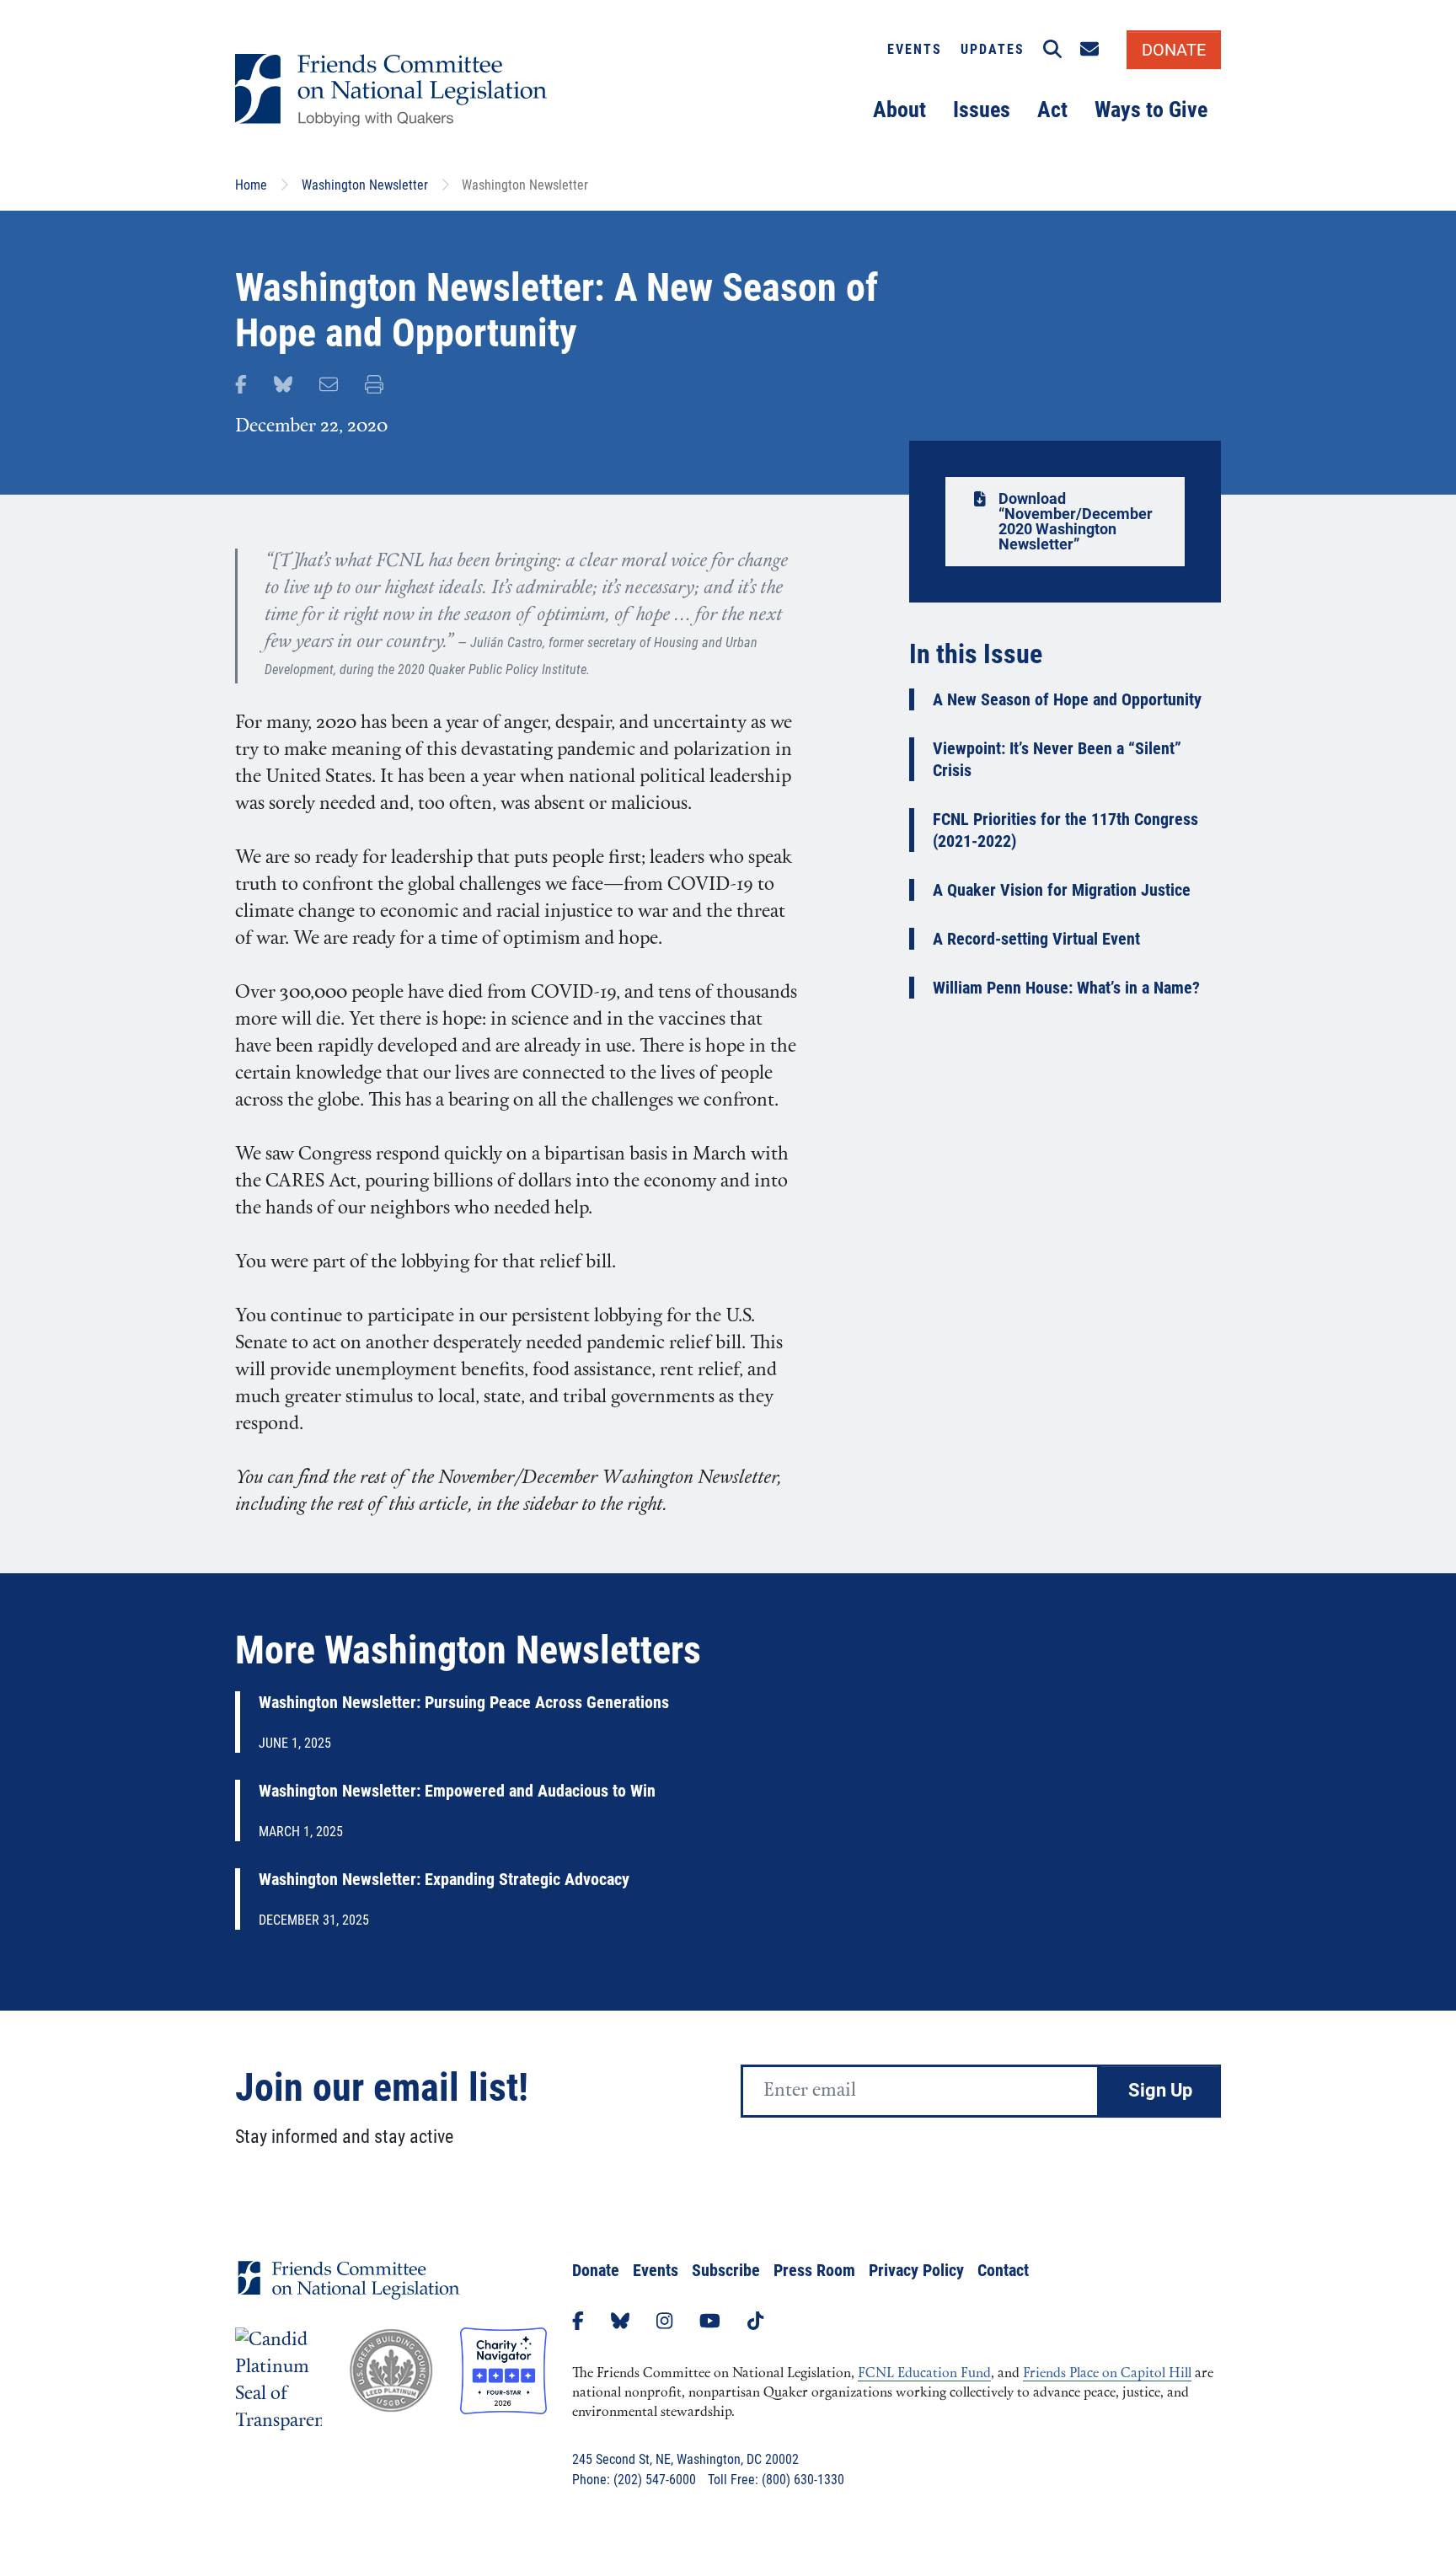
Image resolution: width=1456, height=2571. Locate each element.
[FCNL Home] (349, 2293)
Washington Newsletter (365, 185)
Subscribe (726, 2270)
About (899, 110)
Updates (993, 49)
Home (251, 185)
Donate (596, 2270)
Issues (982, 110)
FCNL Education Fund (924, 2374)
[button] (1052, 50)
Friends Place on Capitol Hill (1107, 2374)
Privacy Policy (916, 2270)
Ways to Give (1151, 110)
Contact (1003, 2270)
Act (1052, 110)
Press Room (814, 2270)
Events (915, 49)
